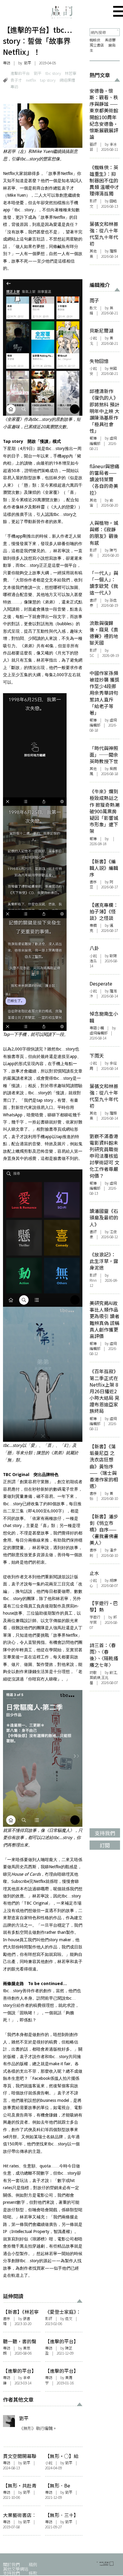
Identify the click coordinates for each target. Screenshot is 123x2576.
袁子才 (16, 80)
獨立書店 (97, 45)
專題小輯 (97, 1028)
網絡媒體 (67, 80)
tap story (48, 80)
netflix (31, 80)
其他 (93, 251)
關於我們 (11, 2564)
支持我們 (11, 2573)
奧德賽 (110, 40)
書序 (7, 2319)
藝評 (93, 144)
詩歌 (93, 1672)
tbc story (53, 73)
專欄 (93, 925)
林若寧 (71, 73)
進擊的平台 (20, 73)
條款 (33, 2573)
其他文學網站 (16, 2569)
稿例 (33, 2564)
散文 (93, 308)
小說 (49, 2463)
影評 (49, 2319)
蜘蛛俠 (95, 40)
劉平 (27, 63)
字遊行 (95, 1617)
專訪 (7, 63)
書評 (93, 600)
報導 (93, 438)
